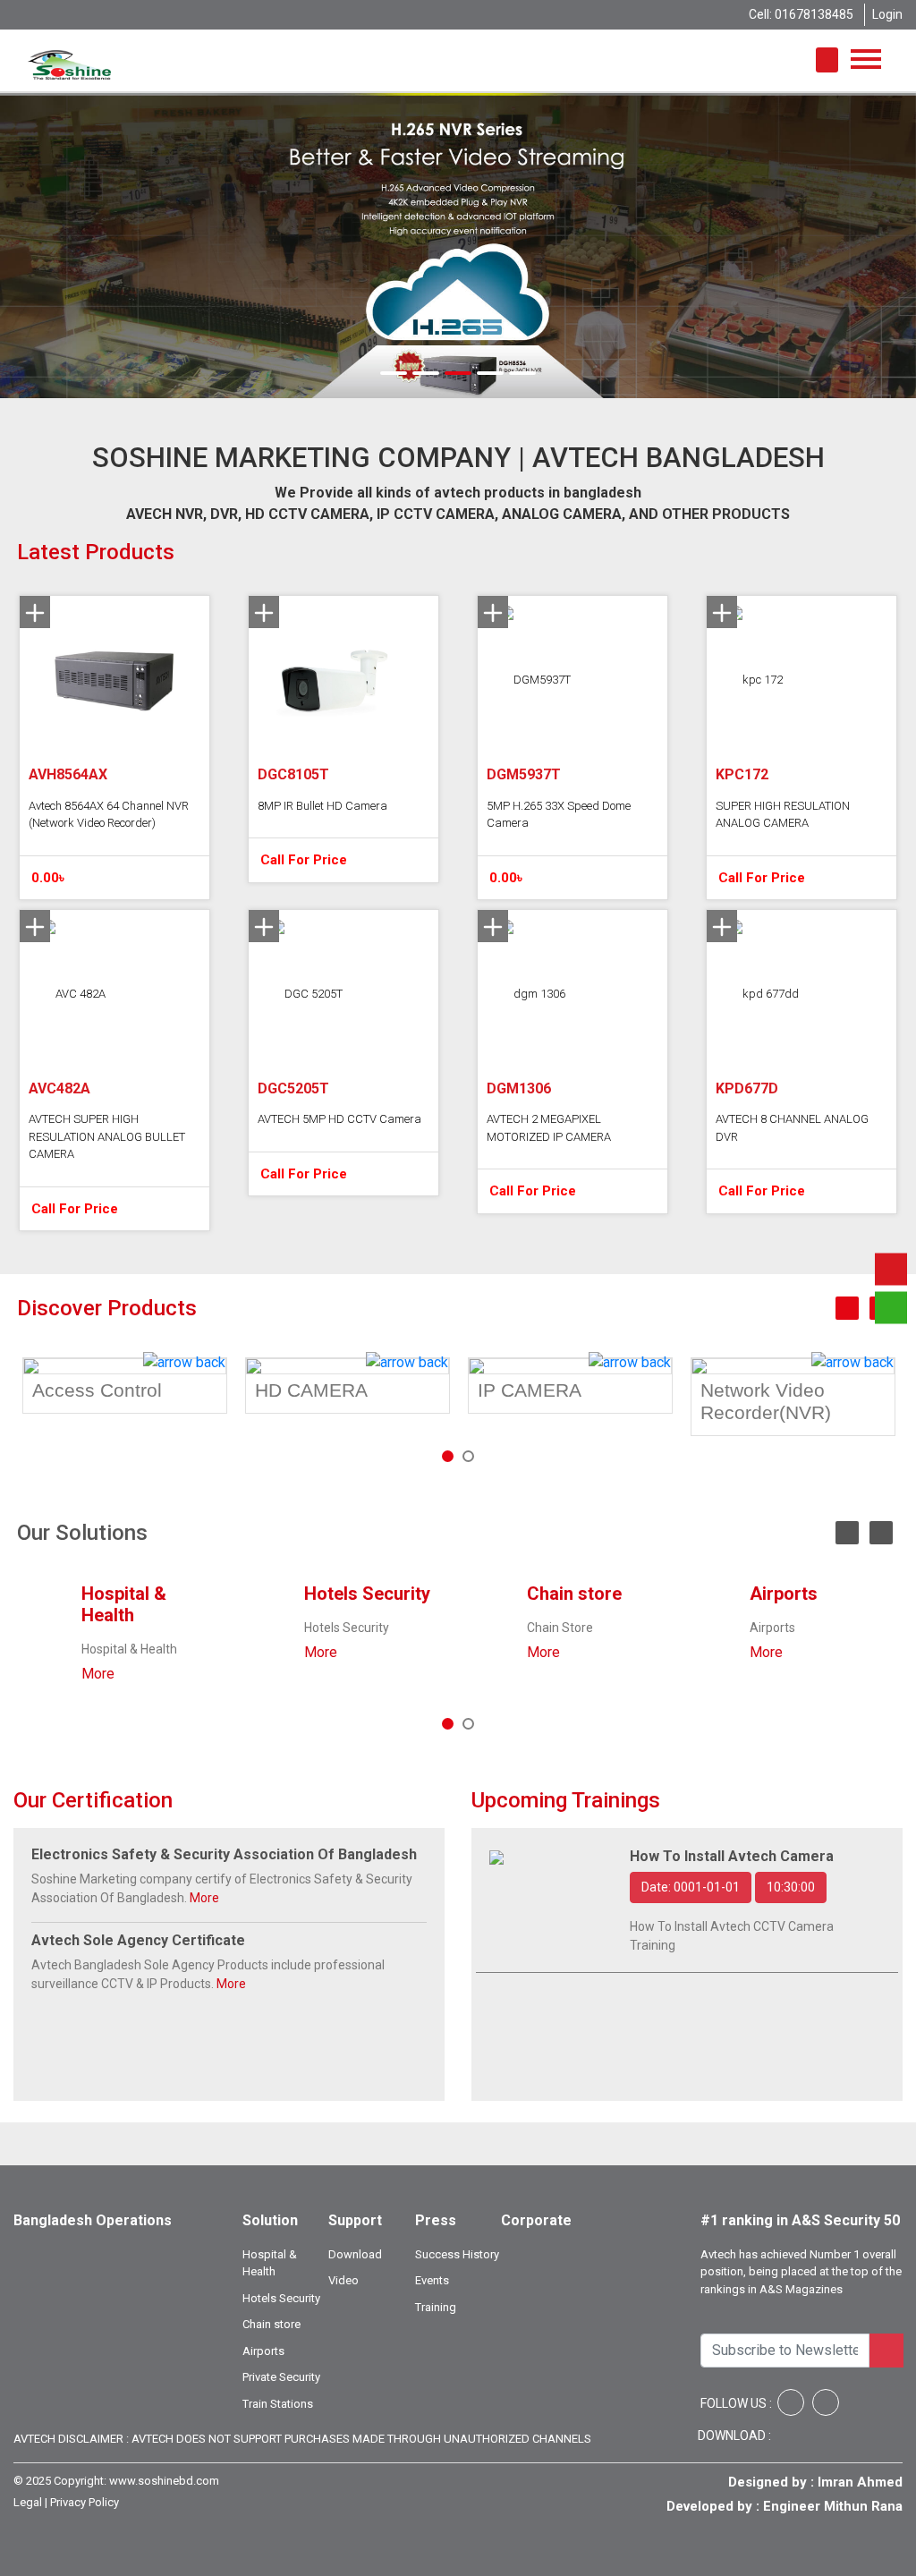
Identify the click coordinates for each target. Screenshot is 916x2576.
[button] (69, 246)
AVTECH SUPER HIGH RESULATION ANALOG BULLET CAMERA (107, 1136)
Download (355, 2254)
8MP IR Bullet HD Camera (322, 806)
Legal (28, 2502)
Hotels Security (367, 1594)
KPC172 (742, 774)
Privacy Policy (85, 2502)
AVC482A (59, 1088)
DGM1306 (519, 1088)
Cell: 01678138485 (801, 14)
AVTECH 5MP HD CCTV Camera (339, 1119)
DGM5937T (524, 774)
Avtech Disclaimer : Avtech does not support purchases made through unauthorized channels (302, 2439)
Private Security (281, 2377)
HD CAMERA (311, 1390)
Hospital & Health (124, 1604)
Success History (457, 2254)
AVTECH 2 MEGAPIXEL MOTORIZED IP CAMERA (549, 1128)
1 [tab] (453, 1461)
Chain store (574, 1594)
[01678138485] (891, 1269)
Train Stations (278, 2404)
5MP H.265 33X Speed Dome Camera (559, 815)
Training (436, 2307)
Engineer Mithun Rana (833, 2506)
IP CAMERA (530, 1390)
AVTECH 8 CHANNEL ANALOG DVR (792, 1128)
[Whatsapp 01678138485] (891, 1307)
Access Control (97, 1390)
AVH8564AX (68, 774)
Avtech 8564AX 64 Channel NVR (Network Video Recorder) (109, 815)
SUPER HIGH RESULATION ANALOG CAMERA (783, 815)
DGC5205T (293, 1088)
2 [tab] (473, 1461)
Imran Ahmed (860, 2482)
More (98, 1674)
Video (343, 2280)
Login (887, 14)
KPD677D (747, 1088)
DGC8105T (293, 774)
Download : (736, 2436)
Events (432, 2280)
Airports (784, 1594)
